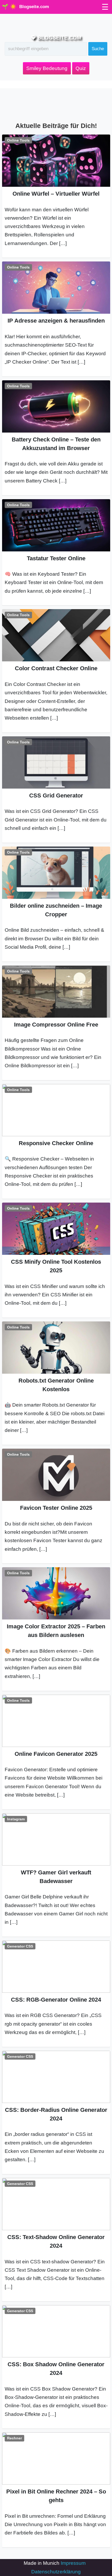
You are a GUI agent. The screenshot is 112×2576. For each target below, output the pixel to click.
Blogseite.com (34, 7)
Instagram (16, 1819)
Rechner (14, 2438)
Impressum (73, 2563)
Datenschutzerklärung (56, 2572)
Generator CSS (20, 1946)
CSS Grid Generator (56, 795)
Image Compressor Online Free (56, 1025)
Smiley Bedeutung (47, 68)
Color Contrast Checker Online (56, 668)
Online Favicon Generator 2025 (56, 1754)
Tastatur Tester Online (56, 558)
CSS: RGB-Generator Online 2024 (56, 2000)
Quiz (81, 68)
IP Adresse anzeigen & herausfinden (56, 321)
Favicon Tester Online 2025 (56, 1508)
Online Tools (18, 140)
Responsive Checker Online (56, 1143)
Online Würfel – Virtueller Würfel (56, 194)
